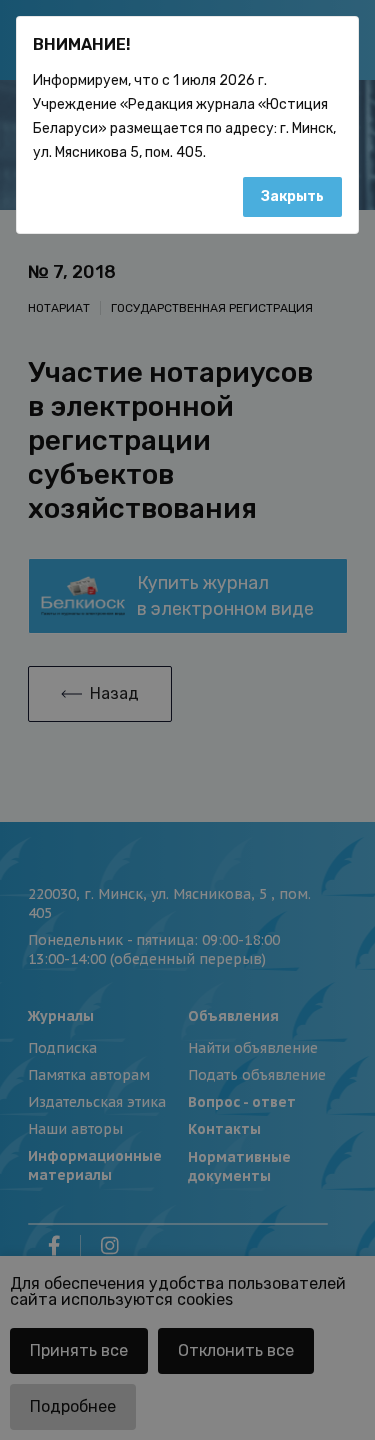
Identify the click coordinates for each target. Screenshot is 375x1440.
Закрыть (292, 196)
